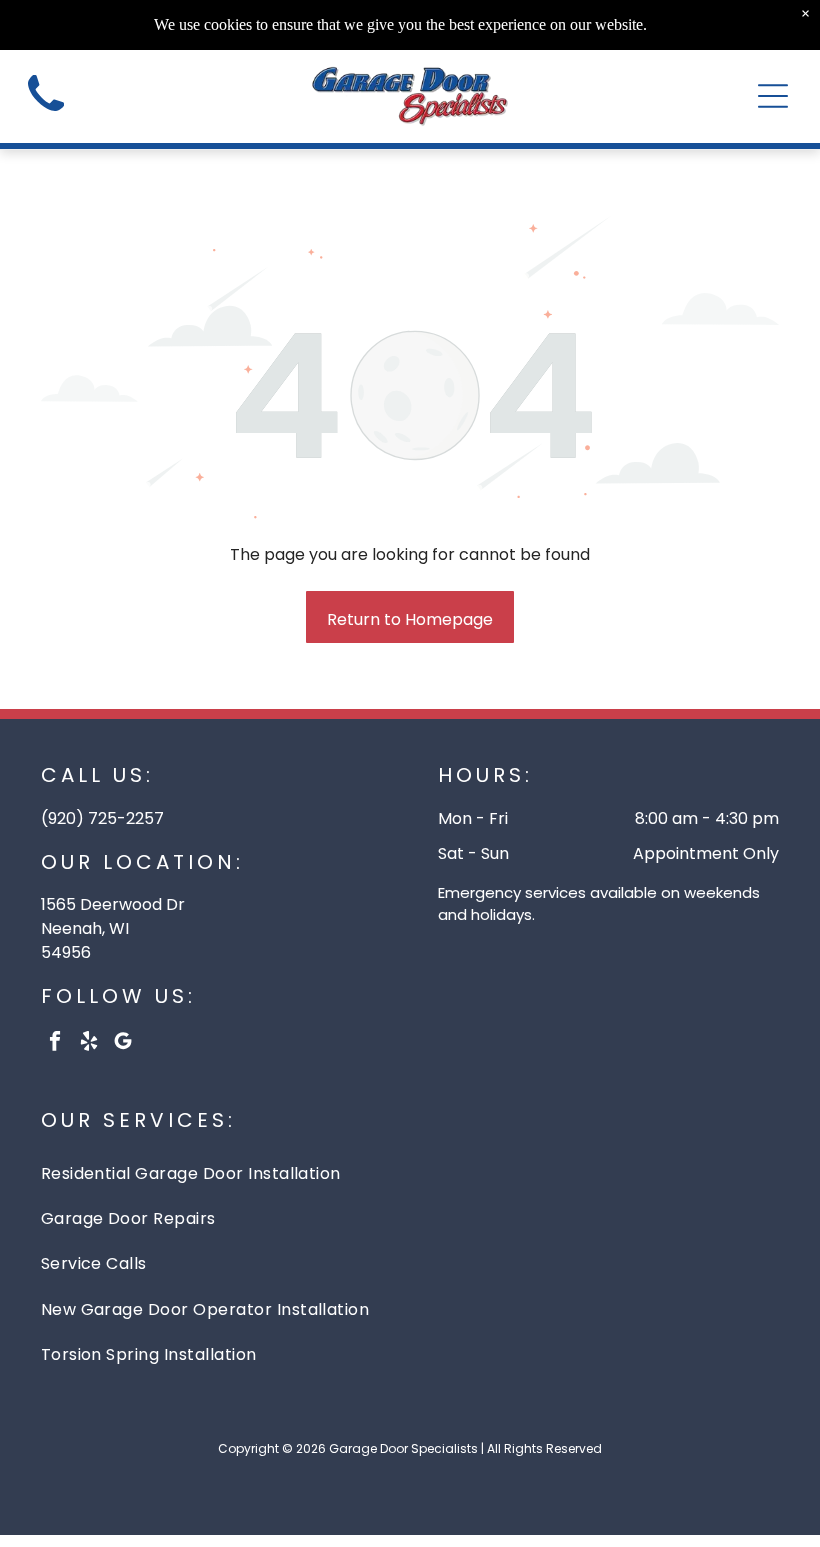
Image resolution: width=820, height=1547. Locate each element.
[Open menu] (773, 96)
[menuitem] (410, 1173)
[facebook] (55, 1044)
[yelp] (89, 1044)
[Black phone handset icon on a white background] (46, 117)
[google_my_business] (123, 1044)
